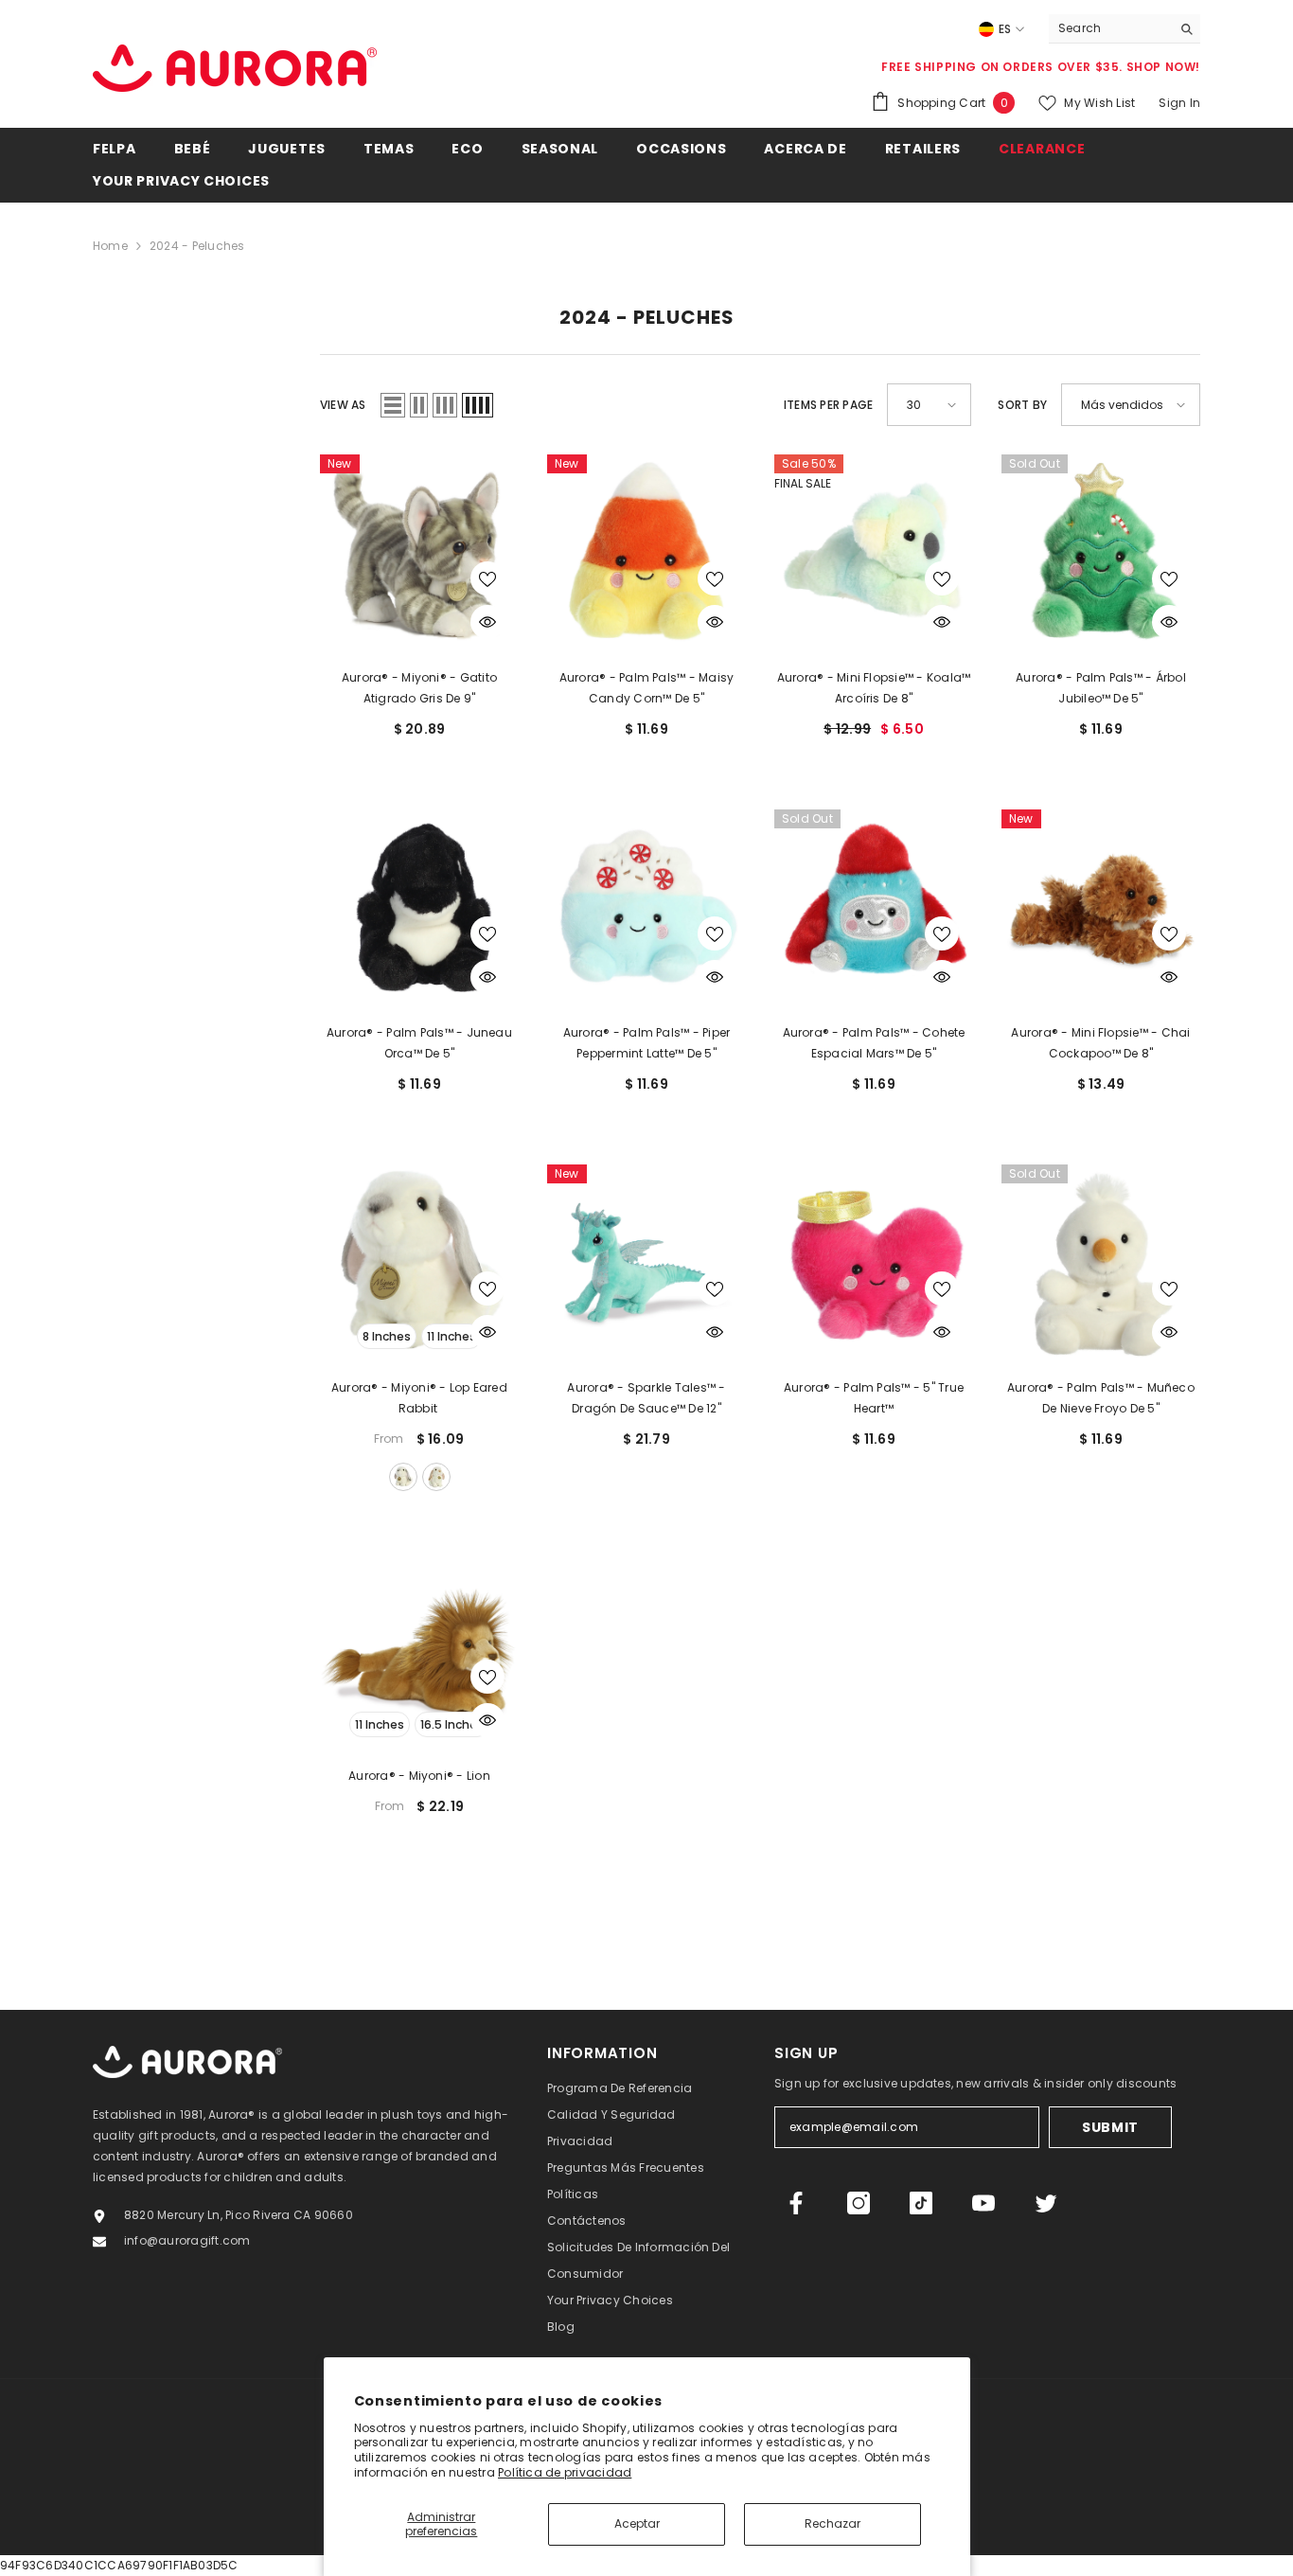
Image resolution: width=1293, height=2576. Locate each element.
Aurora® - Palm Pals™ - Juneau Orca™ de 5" (419, 1043)
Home (110, 246)
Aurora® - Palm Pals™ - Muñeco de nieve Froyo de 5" (1101, 1398)
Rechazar (832, 2523)
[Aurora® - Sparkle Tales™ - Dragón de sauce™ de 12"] (646, 1264)
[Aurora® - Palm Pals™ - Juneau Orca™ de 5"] (419, 909)
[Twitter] (1046, 2203)
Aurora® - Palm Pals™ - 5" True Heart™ (874, 1398)
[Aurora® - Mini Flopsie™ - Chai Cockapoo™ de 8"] (1101, 909)
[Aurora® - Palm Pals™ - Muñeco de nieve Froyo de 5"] (1101, 1264)
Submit (1110, 2127)
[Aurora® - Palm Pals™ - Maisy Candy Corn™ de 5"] (646, 554)
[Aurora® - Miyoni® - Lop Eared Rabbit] (419, 1264)
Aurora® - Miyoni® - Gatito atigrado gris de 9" (419, 688)
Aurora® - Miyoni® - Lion (419, 1776)
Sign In (1179, 103)
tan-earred (436, 1477)
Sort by (1022, 405)
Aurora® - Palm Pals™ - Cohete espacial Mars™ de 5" (874, 1043)
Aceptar (637, 2523)
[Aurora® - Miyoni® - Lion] (419, 1652)
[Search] (1125, 29)
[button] (393, 405)
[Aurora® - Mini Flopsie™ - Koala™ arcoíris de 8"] (874, 554)
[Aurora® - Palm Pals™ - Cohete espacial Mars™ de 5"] (874, 909)
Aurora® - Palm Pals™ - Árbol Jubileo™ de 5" (1101, 688)
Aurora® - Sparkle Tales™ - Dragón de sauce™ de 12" (646, 1398)
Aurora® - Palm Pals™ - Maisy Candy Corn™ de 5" (647, 688)
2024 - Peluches (197, 246)
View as (343, 405)
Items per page (828, 405)
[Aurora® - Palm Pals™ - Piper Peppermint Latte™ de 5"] (646, 909)
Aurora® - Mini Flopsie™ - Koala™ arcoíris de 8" (874, 688)
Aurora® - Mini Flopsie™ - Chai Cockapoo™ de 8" (1100, 1043)
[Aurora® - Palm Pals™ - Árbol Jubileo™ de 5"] (1101, 554)
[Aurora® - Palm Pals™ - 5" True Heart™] (874, 1264)
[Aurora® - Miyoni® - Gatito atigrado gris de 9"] (419, 554)
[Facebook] (796, 2203)
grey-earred (403, 1477)
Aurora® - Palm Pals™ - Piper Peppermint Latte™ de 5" (647, 1043)
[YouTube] (983, 2203)
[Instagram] (859, 2203)
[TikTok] (921, 2203)
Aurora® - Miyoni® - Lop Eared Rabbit (419, 1398)
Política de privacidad (565, 2472)
